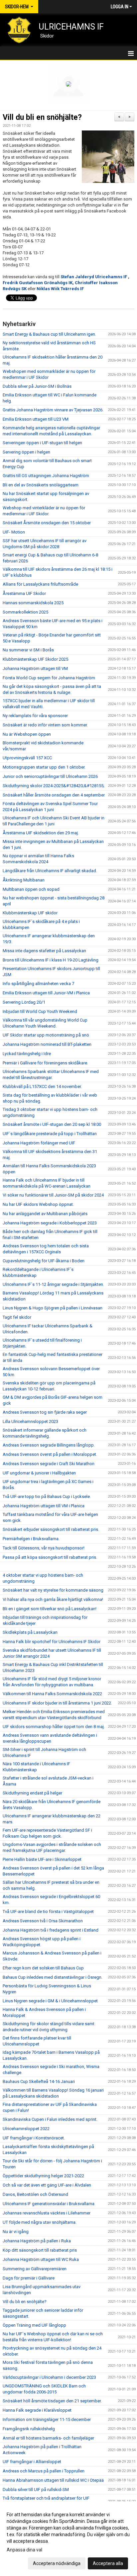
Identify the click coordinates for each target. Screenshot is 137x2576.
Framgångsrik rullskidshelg (29, 2429)
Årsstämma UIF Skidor (24, 593)
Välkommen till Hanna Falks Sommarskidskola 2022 (52, 1694)
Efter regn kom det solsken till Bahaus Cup (43, 1968)
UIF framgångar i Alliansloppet (32, 2462)
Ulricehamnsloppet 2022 (26, 2129)
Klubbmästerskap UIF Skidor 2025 (35, 659)
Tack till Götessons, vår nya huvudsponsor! (44, 1548)
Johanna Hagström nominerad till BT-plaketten (47, 1044)
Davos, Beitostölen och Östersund (35, 2194)
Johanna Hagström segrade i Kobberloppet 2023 (50, 1223)
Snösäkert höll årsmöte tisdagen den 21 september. (52, 2401)
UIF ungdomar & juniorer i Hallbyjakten (39, 1473)
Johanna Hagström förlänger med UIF (39, 1143)
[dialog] (68, 2539)
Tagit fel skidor (17, 1317)
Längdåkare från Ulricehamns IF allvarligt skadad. (50, 871)
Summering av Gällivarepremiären (35, 2269)
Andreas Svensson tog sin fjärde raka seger (45, 1412)
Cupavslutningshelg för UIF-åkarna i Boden (44, 1261)
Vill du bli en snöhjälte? (42, 117)
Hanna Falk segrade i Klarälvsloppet (37, 2410)
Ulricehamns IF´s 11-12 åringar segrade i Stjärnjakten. (53, 1284)
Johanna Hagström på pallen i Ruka (37, 2241)
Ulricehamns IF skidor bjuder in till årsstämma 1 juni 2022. (57, 1703)
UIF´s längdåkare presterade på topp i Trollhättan (50, 1134)
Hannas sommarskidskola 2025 (33, 603)
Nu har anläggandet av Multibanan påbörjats (45, 1214)
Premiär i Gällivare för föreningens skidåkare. (45, 1063)
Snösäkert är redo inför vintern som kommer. (45, 725)
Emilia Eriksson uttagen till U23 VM (36, 419)
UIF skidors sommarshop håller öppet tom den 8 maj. (54, 1727)
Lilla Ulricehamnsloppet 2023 (30, 1421)
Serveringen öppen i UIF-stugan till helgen (42, 443)
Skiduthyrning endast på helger (32, 1793)
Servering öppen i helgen (26, 452)
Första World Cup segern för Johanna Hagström (49, 678)
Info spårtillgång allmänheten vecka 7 (38, 984)
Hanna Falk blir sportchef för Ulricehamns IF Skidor (52, 1642)
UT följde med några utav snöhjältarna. (40, 2222)
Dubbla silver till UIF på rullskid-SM (36, 2490)
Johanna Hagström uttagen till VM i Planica (44, 1506)
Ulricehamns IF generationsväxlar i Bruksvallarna (49, 2204)
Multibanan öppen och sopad (31, 889)
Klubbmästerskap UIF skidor (30, 913)
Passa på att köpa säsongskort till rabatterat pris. (50, 1557)
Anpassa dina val (24, 2550)
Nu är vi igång (16, 2232)
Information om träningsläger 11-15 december (47, 2419)
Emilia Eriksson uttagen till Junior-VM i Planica (46, 993)
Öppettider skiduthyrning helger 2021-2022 (43, 2176)
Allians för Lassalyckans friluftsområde (40, 584)
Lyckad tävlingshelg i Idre (27, 1054)
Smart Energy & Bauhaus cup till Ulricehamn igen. (49, 334)
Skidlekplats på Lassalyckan (30, 1632)
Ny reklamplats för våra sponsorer (35, 716)
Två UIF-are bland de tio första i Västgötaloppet (48, 1911)
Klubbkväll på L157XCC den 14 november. (42, 1086)
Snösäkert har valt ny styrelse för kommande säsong (53, 1590)
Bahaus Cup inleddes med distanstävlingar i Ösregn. (53, 1977)
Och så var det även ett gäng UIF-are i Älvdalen (47, 2185)
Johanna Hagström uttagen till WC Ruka (41, 2259)
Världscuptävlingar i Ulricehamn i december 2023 (49, 2377)
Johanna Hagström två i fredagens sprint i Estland (51, 1930)
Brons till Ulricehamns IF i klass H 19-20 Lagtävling (51, 960)
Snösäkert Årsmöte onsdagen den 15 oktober (47, 523)
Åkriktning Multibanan (24, 880)
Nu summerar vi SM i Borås (28, 650)
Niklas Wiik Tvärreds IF (60, 289)
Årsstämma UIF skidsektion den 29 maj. (41, 833)
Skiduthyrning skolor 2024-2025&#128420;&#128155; (54, 786)
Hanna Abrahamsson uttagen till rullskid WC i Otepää (53, 2480)
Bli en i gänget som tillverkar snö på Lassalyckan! (50, 1609)
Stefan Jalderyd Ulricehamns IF (94, 277)
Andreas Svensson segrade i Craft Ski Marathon (49, 1464)
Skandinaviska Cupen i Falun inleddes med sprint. (50, 2119)
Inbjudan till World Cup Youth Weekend (40, 1011)
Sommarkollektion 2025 (25, 612)
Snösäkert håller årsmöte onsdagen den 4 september (54, 795)
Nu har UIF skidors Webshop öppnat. (38, 1204)
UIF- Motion (14, 532)
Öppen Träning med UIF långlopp (34, 2325)
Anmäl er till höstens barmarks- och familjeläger (48, 2438)
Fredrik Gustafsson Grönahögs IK (38, 283)
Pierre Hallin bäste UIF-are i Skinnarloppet (42, 1859)
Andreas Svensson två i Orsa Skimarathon (43, 1921)
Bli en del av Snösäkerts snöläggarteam (41, 485)
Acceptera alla (108, 2563)
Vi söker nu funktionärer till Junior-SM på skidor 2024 (53, 1195)
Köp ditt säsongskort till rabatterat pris (40, 2250)
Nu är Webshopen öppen (27, 734)
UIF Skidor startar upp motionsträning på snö (46, 1035)
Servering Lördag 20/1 (24, 1002)
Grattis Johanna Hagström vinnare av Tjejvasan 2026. (53, 410)
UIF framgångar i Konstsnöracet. (34, 2138)
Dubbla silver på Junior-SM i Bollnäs (37, 386)
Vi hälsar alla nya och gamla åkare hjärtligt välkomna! (53, 1599)
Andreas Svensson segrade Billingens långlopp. (49, 1445)
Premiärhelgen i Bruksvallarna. (31, 1539)
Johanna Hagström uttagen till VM (35, 668)
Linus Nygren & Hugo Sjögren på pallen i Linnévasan (53, 1308)
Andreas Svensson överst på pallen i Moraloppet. (50, 1454)
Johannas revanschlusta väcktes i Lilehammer (47, 2213)
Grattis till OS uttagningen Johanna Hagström (46, 476)
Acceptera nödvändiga (57, 2563)
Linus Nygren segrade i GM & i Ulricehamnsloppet (50, 2001)
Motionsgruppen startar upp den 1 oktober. (44, 767)
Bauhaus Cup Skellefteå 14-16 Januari (39, 2081)
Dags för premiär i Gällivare (29, 2278)
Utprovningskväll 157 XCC (27, 758)
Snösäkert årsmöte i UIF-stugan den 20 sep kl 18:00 (52, 1124)
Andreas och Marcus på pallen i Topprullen (44, 2471)
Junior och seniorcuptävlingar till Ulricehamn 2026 (50, 776)
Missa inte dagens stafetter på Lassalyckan (44, 951)
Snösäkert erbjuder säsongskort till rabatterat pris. (51, 1529)
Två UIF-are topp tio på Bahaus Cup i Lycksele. (47, 1496)
